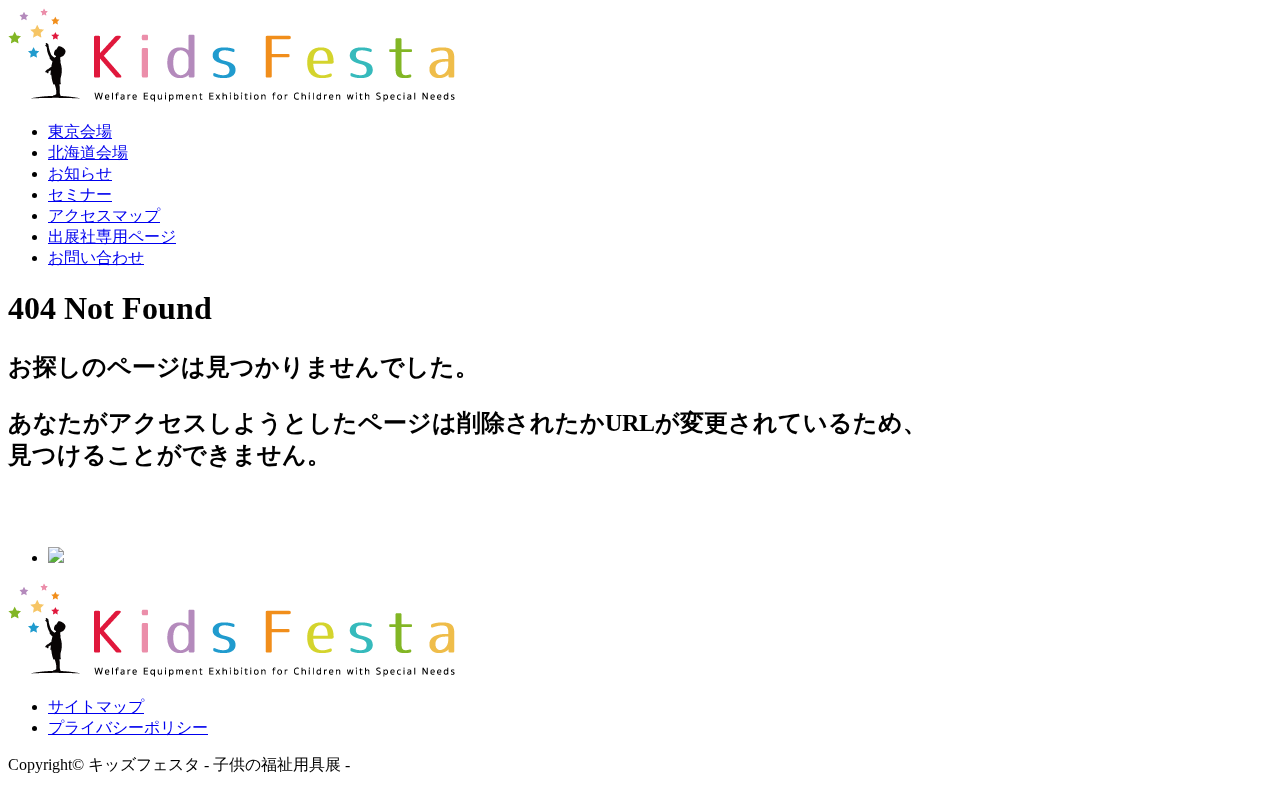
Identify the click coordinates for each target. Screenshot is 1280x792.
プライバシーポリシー (128, 727)
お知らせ (80, 173)
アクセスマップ (104, 215)
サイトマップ (96, 706)
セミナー (80, 194)
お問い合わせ (96, 257)
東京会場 (80, 131)
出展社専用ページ (112, 236)
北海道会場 (88, 152)
